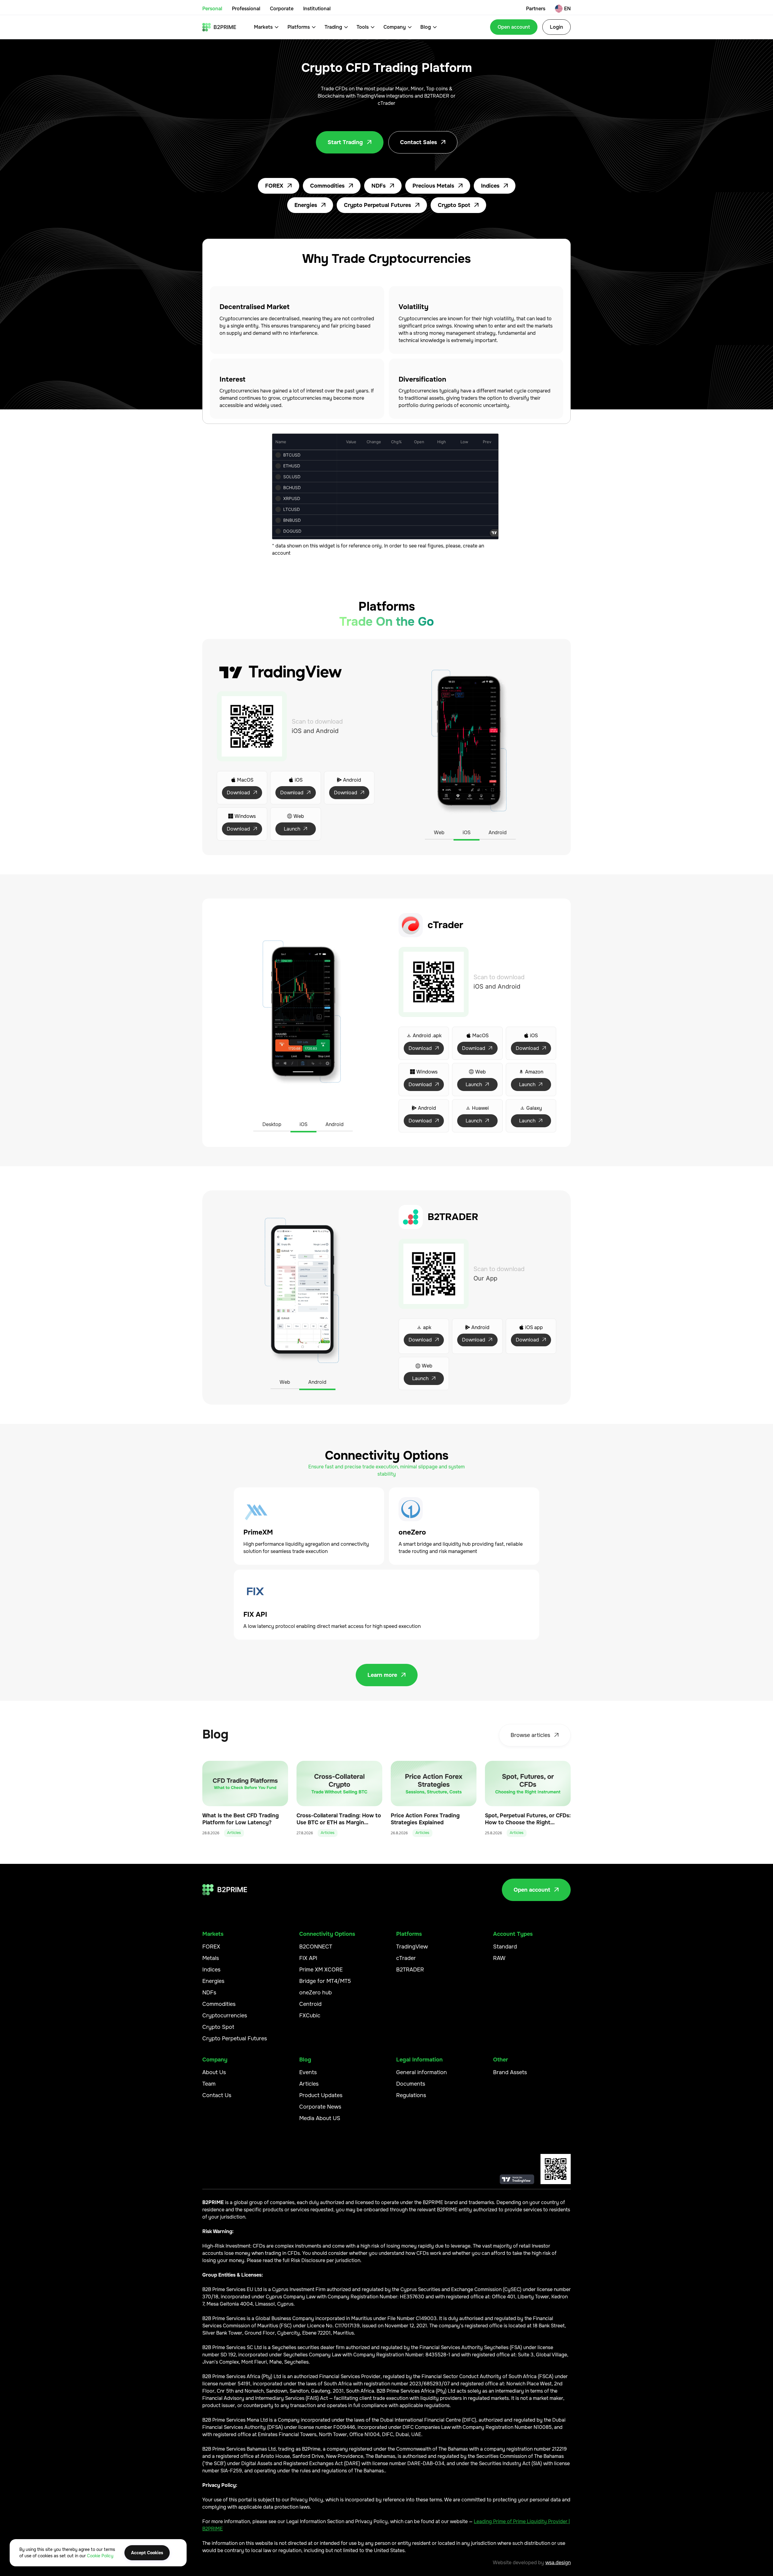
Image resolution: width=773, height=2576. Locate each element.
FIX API (308, 1958)
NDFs (383, 186)
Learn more (387, 1675)
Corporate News (320, 2107)
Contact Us (217, 2095)
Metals (211, 1958)
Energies (310, 205)
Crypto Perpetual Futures (382, 205)
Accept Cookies (147, 2553)
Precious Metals (438, 186)
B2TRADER (410, 1970)
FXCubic (310, 2016)
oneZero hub (316, 1993)
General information (422, 2072)
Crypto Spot (458, 205)
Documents (411, 2084)
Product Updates (321, 2095)
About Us (214, 2072)
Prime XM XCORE (321, 1970)
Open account (514, 27)
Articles (309, 2084)
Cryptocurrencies (225, 2016)
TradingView (412, 1947)
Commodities (332, 186)
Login (556, 27)
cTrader (406, 1958)
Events (308, 2072)
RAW (499, 1958)
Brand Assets (510, 2072)
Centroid (310, 2004)
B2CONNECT (316, 1947)
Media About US (320, 2118)
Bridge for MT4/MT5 (325, 1981)
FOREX (279, 186)
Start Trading (350, 142)
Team (209, 2084)
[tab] (439, 833)
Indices (495, 186)
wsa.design (558, 2563)
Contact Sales (423, 142)
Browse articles (535, 1735)
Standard (505, 1947)
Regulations (411, 2095)
